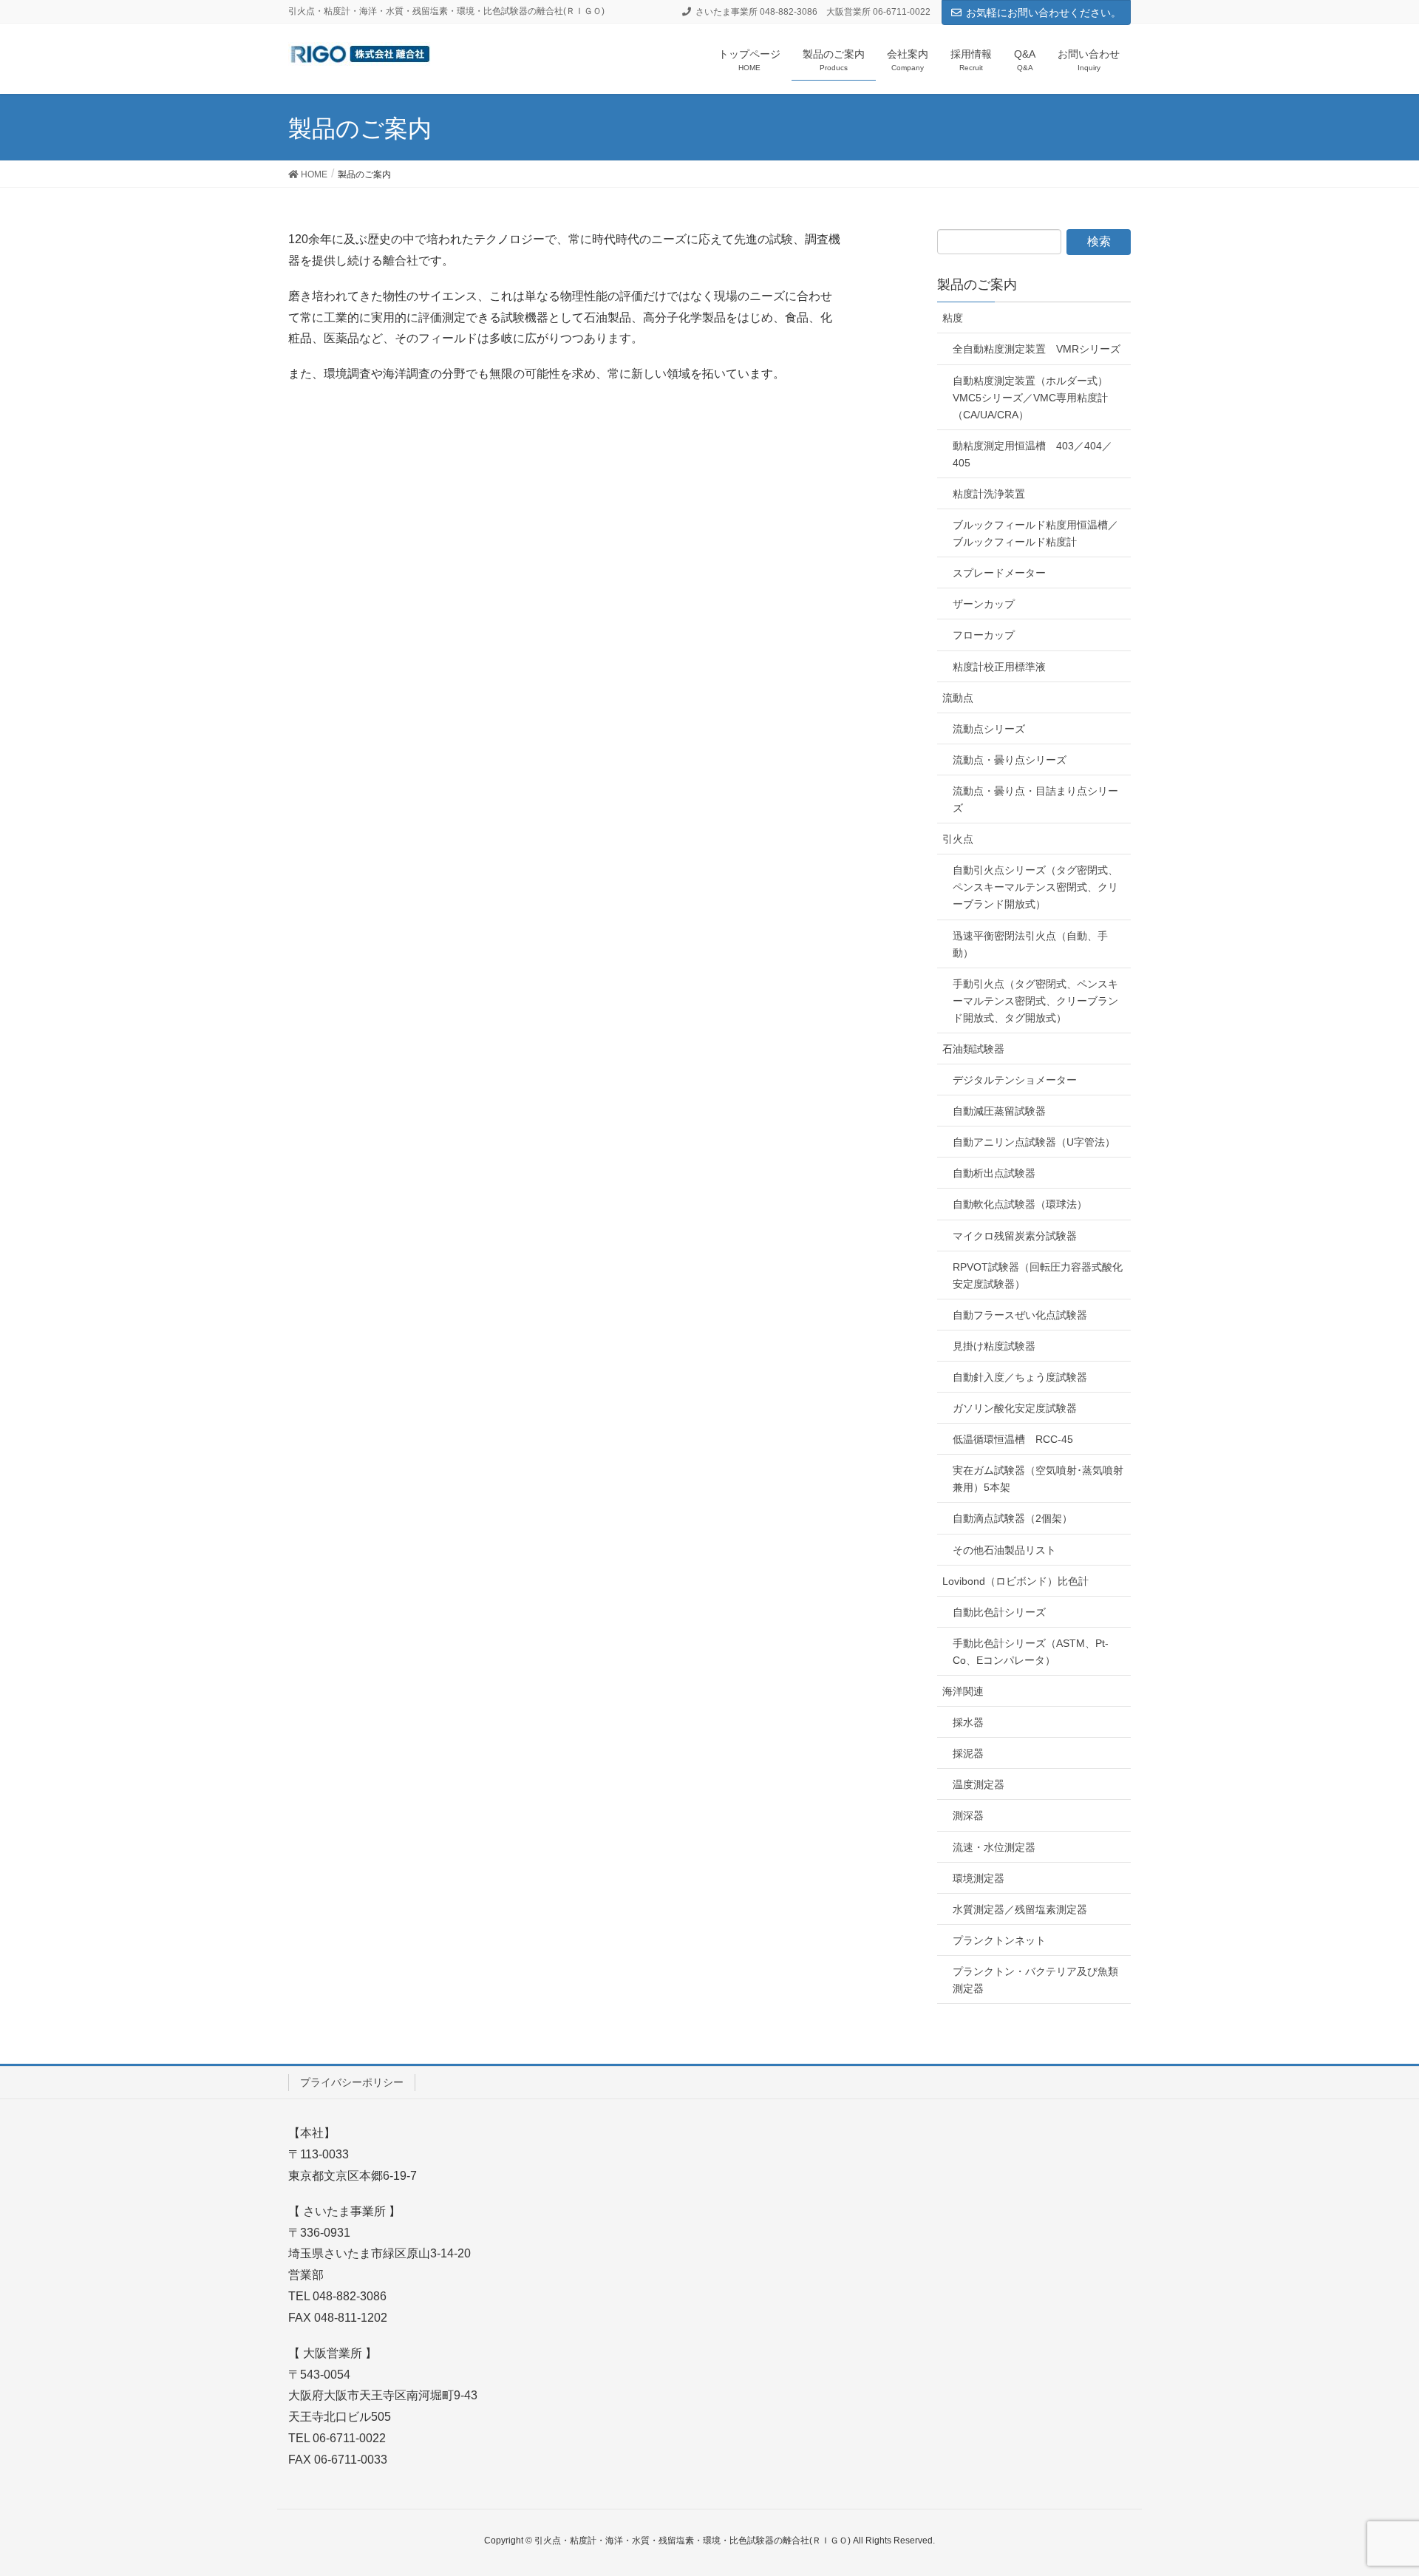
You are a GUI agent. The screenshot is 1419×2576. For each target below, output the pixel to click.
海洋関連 (963, 1691)
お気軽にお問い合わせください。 (1044, 13)
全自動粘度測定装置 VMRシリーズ (1037, 349)
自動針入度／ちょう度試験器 (1020, 1377)
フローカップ (984, 635)
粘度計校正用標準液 (999, 667)
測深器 (968, 1815)
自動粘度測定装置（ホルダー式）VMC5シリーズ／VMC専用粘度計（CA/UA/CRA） (1030, 398)
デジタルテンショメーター (1015, 1080)
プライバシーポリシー (352, 2082)
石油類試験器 (973, 1049)
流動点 (958, 698)
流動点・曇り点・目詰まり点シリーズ (1035, 799)
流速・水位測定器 (994, 1847)
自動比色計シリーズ (999, 1612)
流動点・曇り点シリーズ (1010, 760)
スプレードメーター (999, 573)
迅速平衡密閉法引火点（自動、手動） (1030, 944)
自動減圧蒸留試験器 (999, 1111)
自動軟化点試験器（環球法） (1020, 1204)
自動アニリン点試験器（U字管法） (1034, 1142)
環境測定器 (979, 1878)
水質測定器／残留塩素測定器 (1020, 1909)
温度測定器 (979, 1784)
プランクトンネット (999, 1940)
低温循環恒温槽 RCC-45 (1013, 1439)
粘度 (953, 318)
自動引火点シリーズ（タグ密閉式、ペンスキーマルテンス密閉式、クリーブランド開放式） (1035, 887)
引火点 (958, 839)
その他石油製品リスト (1004, 1550)
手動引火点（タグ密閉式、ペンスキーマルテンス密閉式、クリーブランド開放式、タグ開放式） (1035, 1001)
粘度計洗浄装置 (989, 494)
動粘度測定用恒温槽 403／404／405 (1032, 454)
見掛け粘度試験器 (994, 1346)
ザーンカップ (984, 604)
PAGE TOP (1374, 2485)
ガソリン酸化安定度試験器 (1015, 1408)
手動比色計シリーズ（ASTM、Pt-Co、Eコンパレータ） (1031, 1652)
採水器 (968, 1722)
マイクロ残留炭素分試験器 (1015, 1236)
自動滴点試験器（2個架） (1013, 1518)
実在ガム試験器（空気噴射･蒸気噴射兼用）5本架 (1038, 1479)
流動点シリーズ (989, 729)
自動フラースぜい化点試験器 (1020, 1315)
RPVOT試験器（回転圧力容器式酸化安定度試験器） (1038, 1275)
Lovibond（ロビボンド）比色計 (1015, 1581)
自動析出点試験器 (994, 1173)
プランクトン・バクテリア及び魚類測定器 (1035, 1980)
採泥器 (968, 1753)
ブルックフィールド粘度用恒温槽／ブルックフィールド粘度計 (1035, 533)
